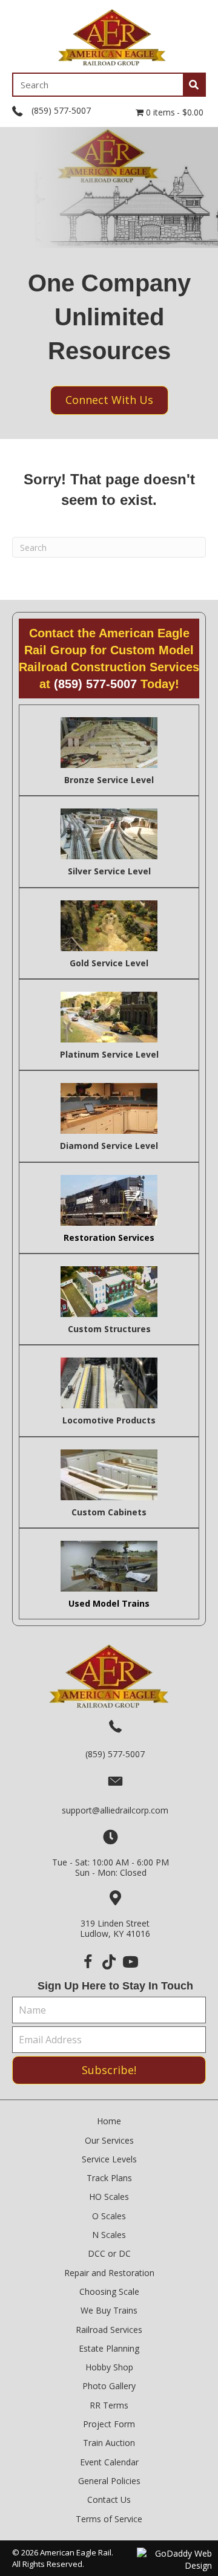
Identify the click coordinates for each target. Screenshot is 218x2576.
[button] (88, 1962)
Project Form (109, 2424)
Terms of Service (109, 2519)
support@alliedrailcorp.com (115, 1810)
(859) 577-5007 (61, 110)
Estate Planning (109, 2348)
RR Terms (109, 2405)
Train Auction (109, 2443)
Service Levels (109, 2159)
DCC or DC (109, 2253)
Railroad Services (109, 2330)
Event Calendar (109, 2462)
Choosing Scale (109, 2291)
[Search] (194, 85)
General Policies (109, 2481)
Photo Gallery (109, 2386)
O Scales (109, 2216)
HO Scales (109, 2197)
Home (109, 2121)
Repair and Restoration (109, 2273)
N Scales (109, 2235)
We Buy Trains (109, 2310)
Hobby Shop (109, 2367)
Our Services (109, 2140)
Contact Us (109, 2500)
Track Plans (109, 2178)
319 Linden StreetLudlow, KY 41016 (115, 1928)
